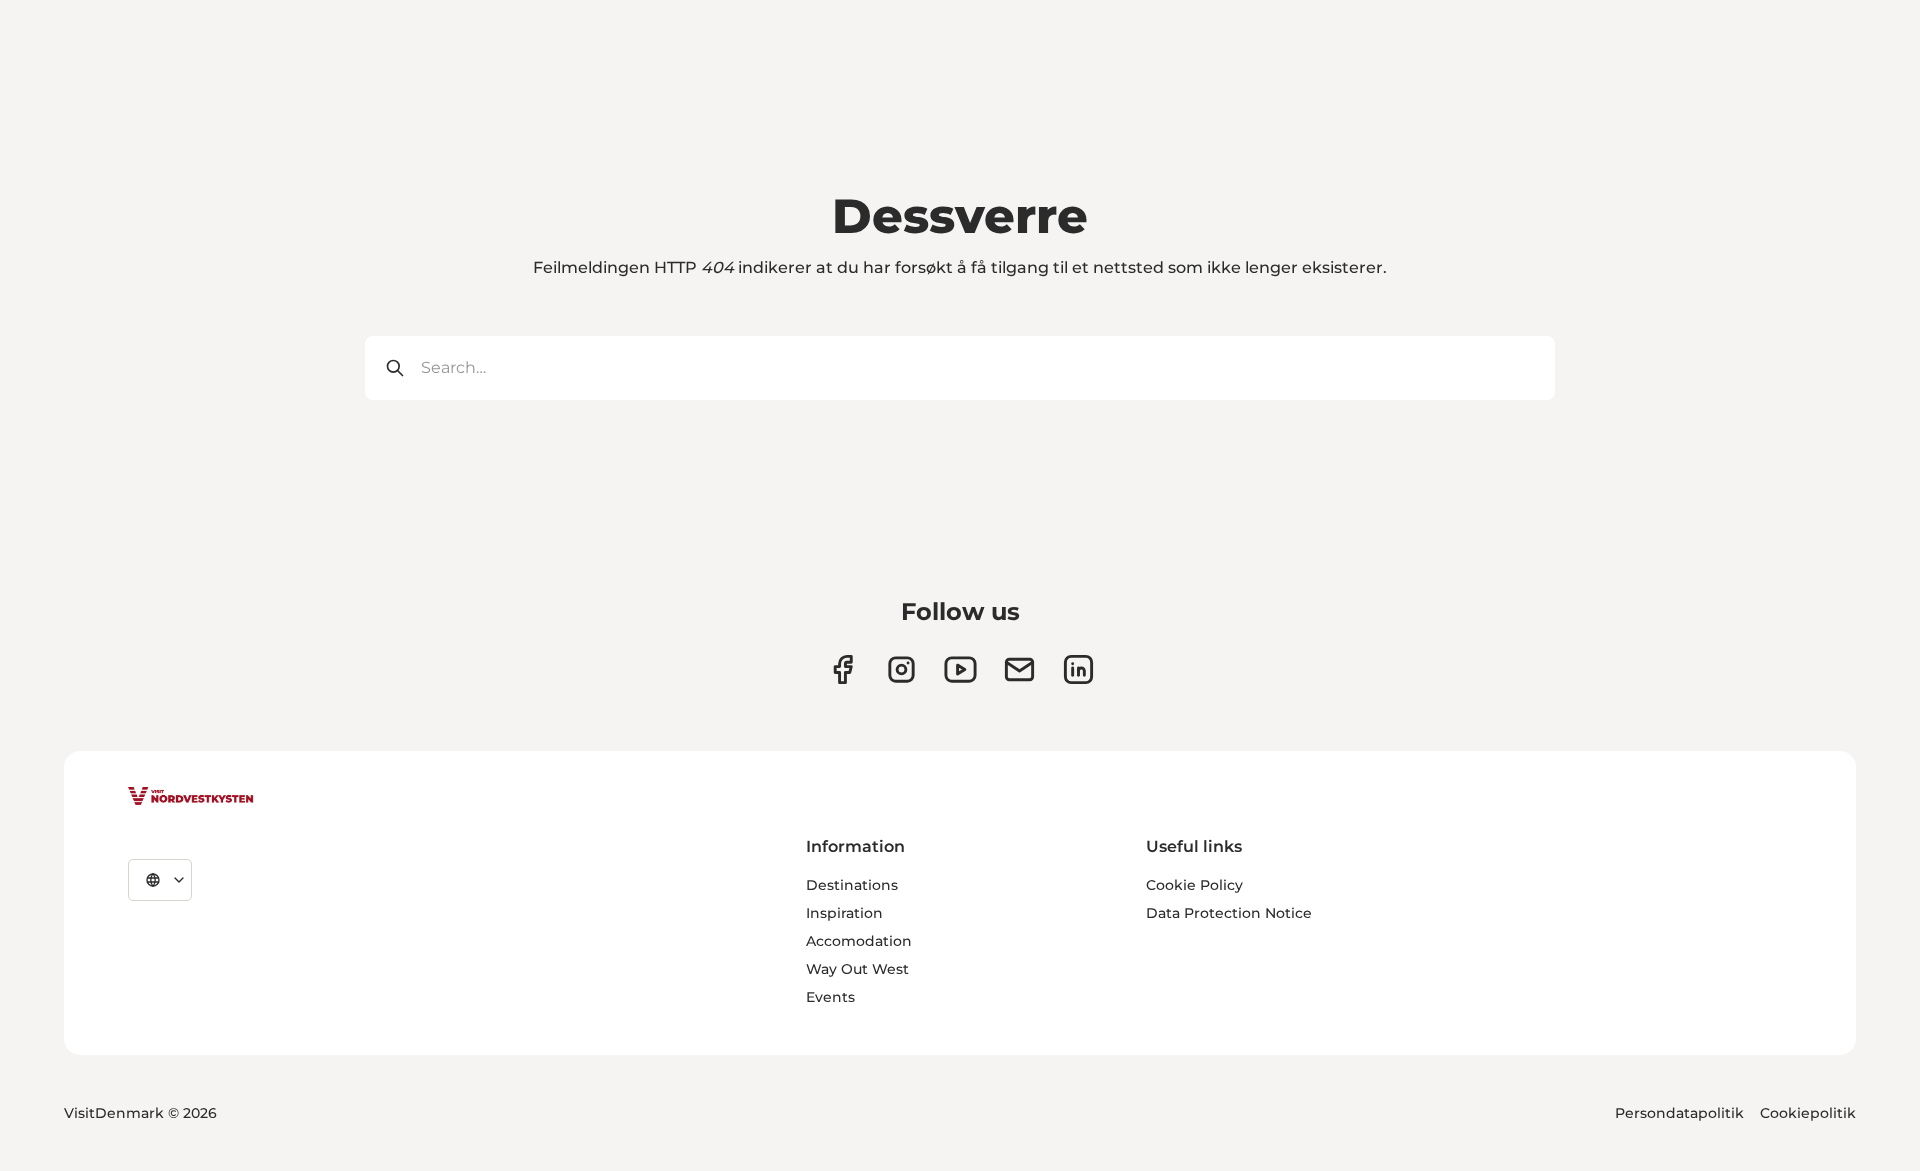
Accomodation (859, 941)
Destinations (852, 885)
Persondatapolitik (1679, 1113)
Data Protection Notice (1229, 913)
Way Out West (857, 969)
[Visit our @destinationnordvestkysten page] (960, 669)
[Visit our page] (842, 669)
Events (830, 997)
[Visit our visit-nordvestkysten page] (1078, 669)
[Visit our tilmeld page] (1019, 669)
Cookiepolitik (1808, 1113)
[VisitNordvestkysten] (191, 797)
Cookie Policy (1194, 885)
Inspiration (844, 913)
